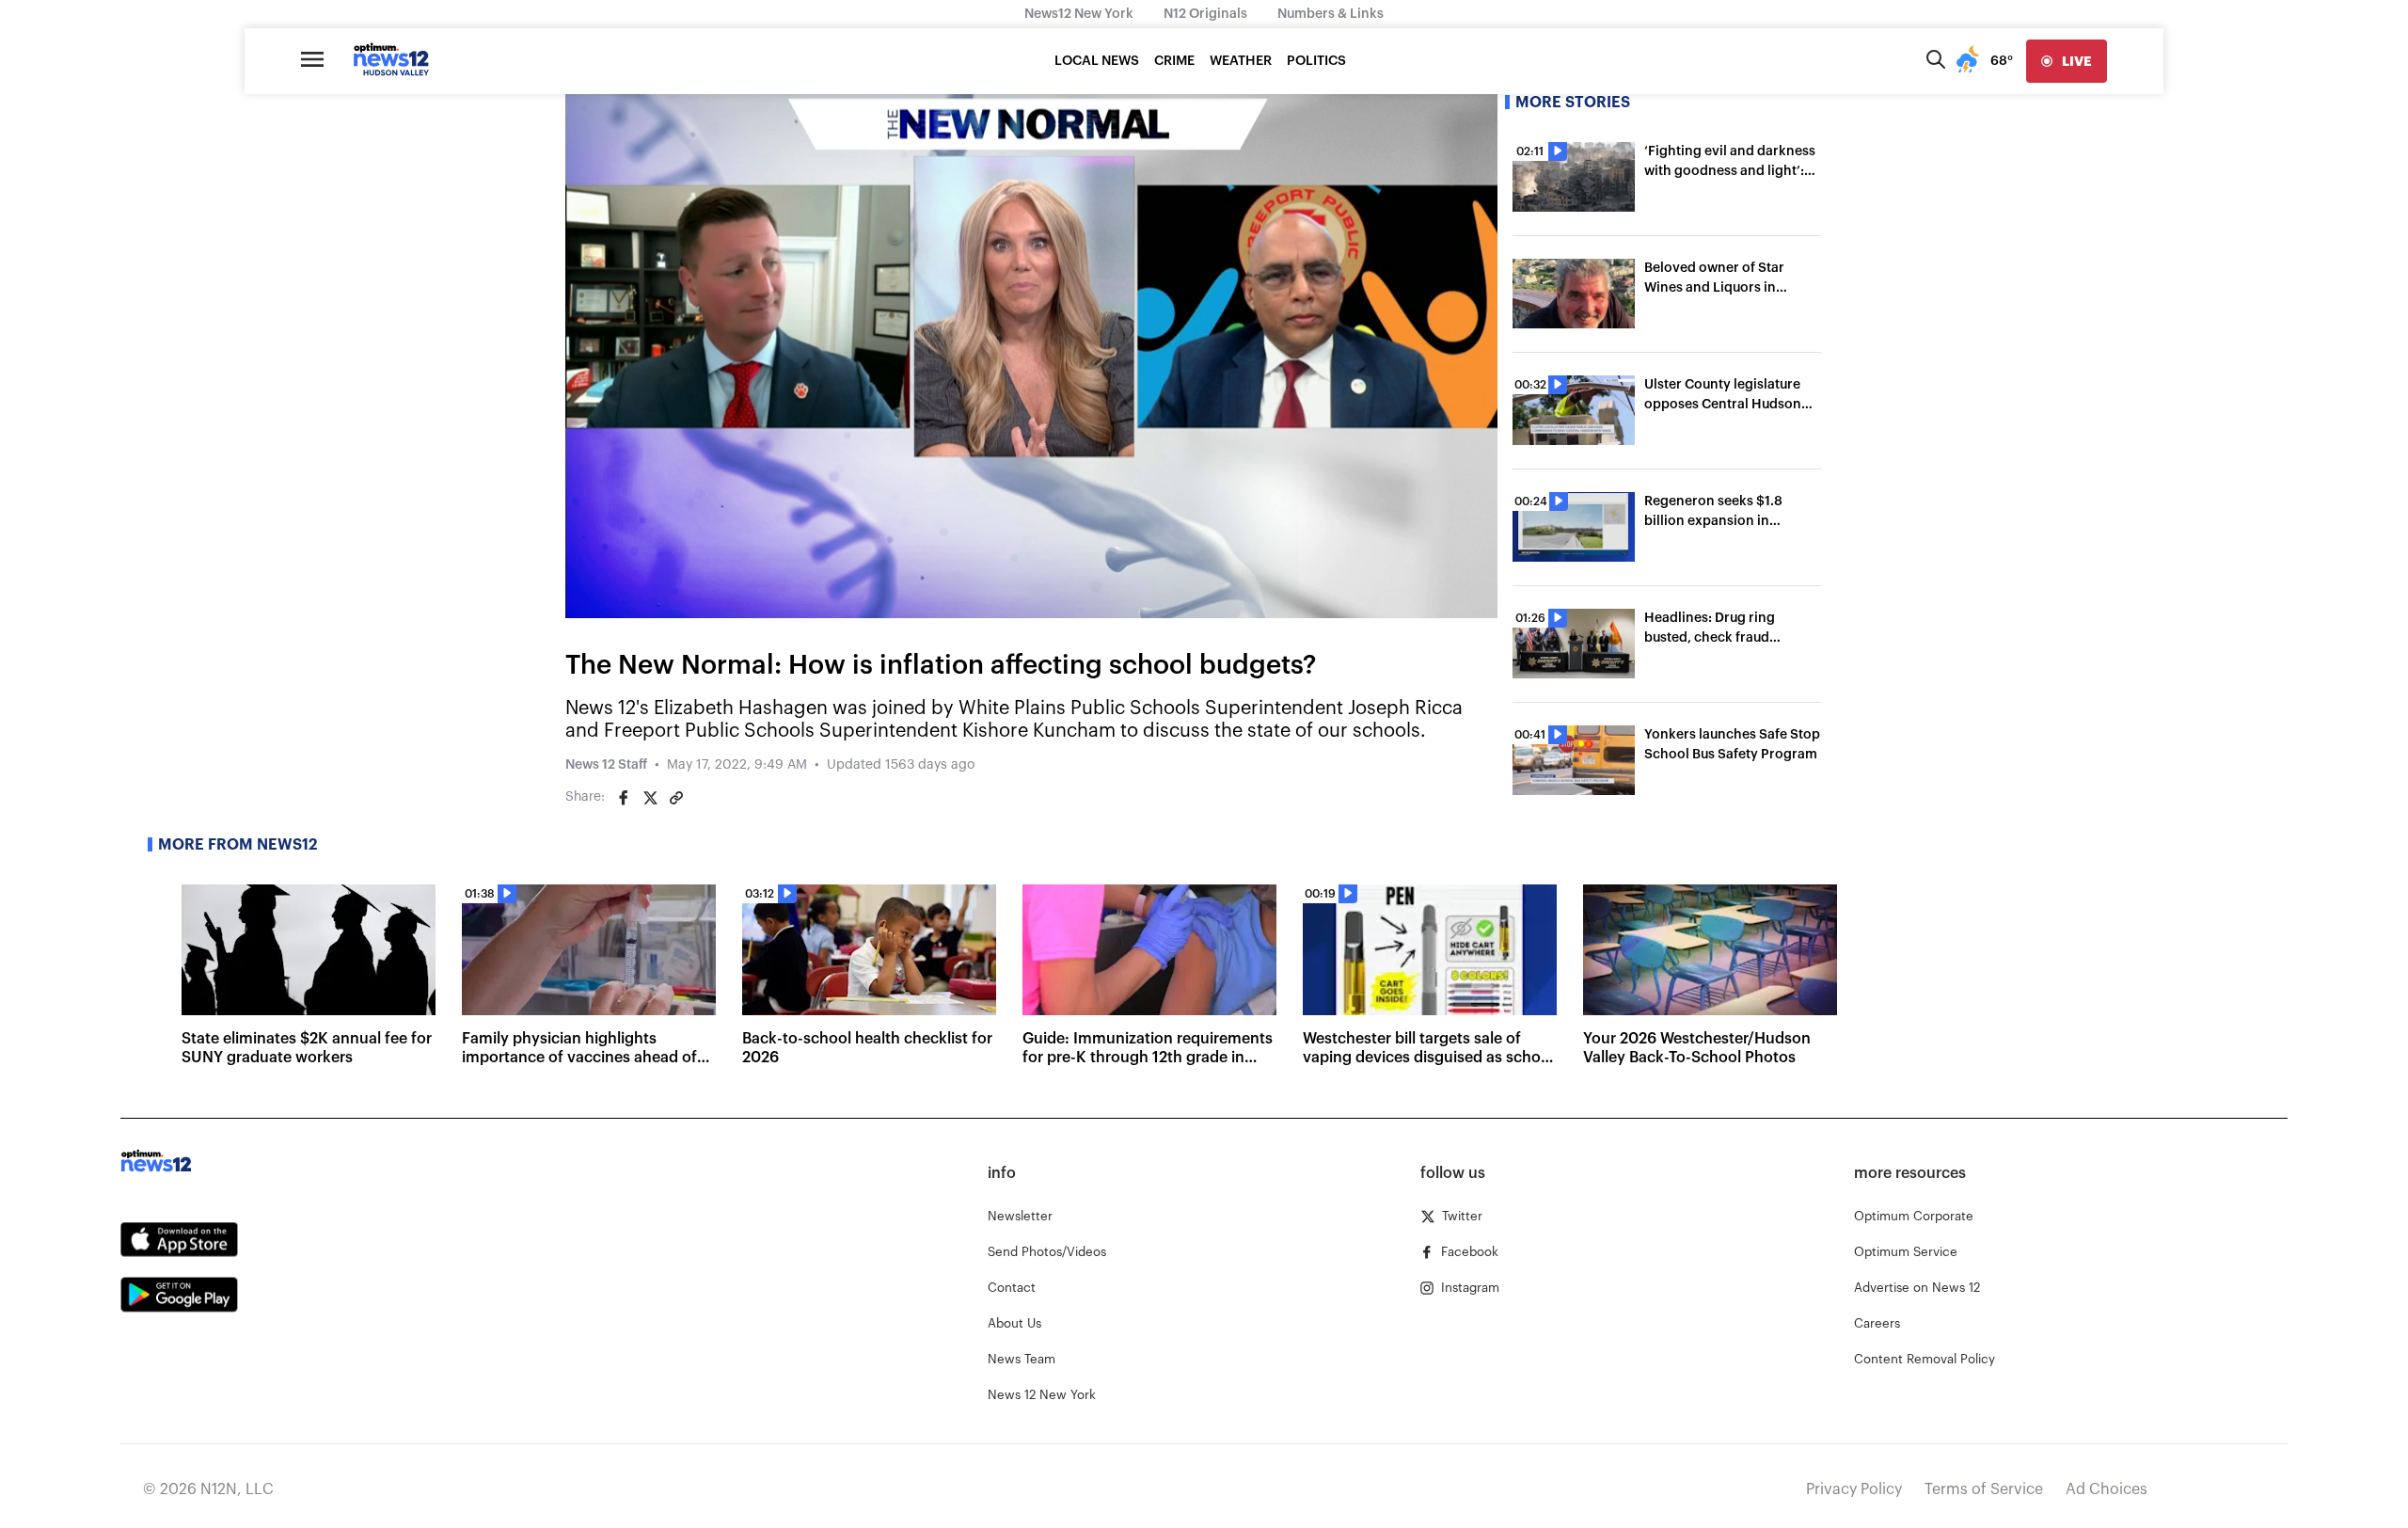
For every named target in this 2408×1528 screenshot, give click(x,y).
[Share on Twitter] (650, 798)
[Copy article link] (676, 798)
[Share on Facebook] (624, 798)
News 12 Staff (606, 765)
